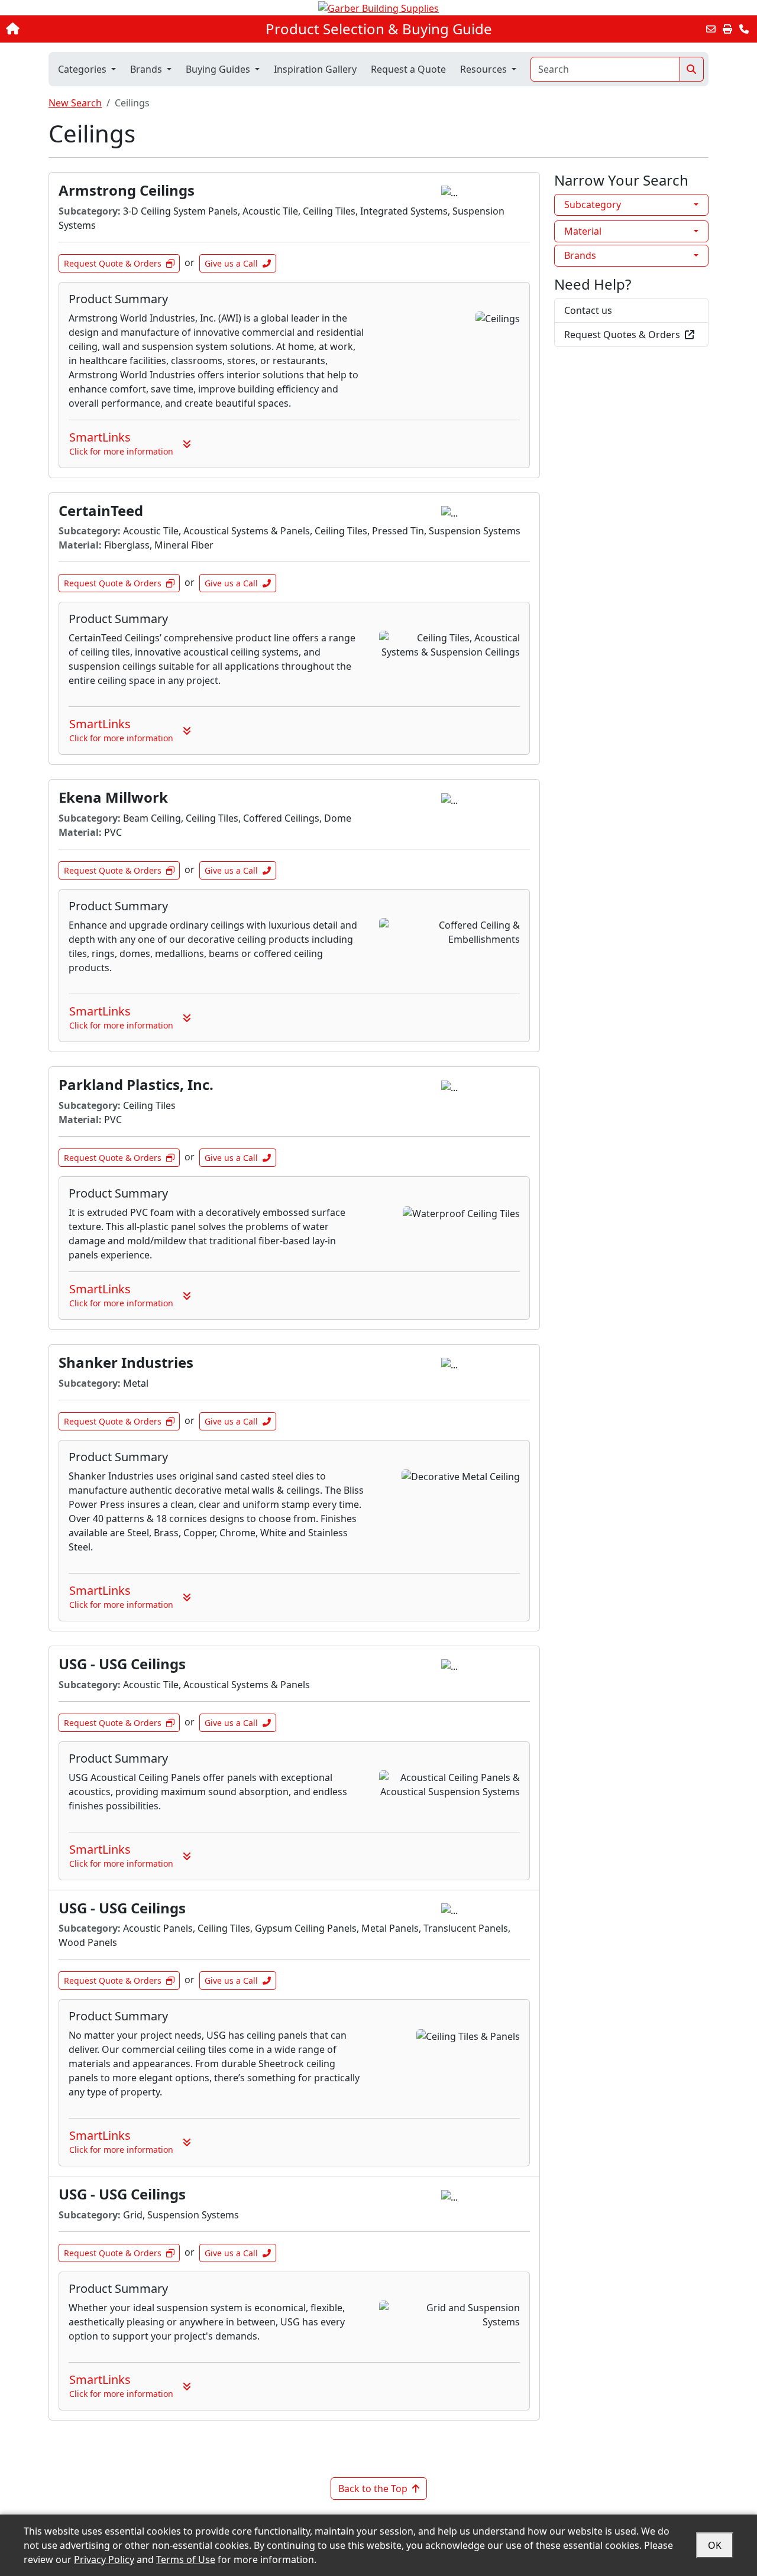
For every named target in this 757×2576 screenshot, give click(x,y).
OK (715, 2545)
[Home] (79, 29)
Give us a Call (231, 263)
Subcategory (593, 205)
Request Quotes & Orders (622, 335)
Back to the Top (373, 2489)
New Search (75, 103)
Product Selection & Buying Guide (379, 29)
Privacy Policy (104, 2559)
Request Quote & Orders (113, 263)
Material (583, 231)
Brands (580, 255)
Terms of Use (186, 2559)
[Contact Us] (744, 29)
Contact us (588, 310)
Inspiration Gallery (315, 69)
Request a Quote (408, 69)
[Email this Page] (711, 29)
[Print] (727, 29)
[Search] (692, 69)
